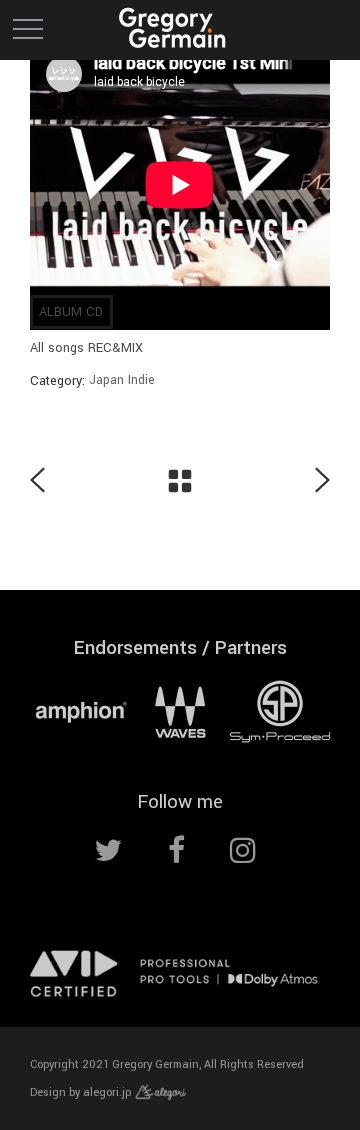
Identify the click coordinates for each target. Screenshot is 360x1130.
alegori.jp (108, 1092)
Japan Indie (122, 380)
